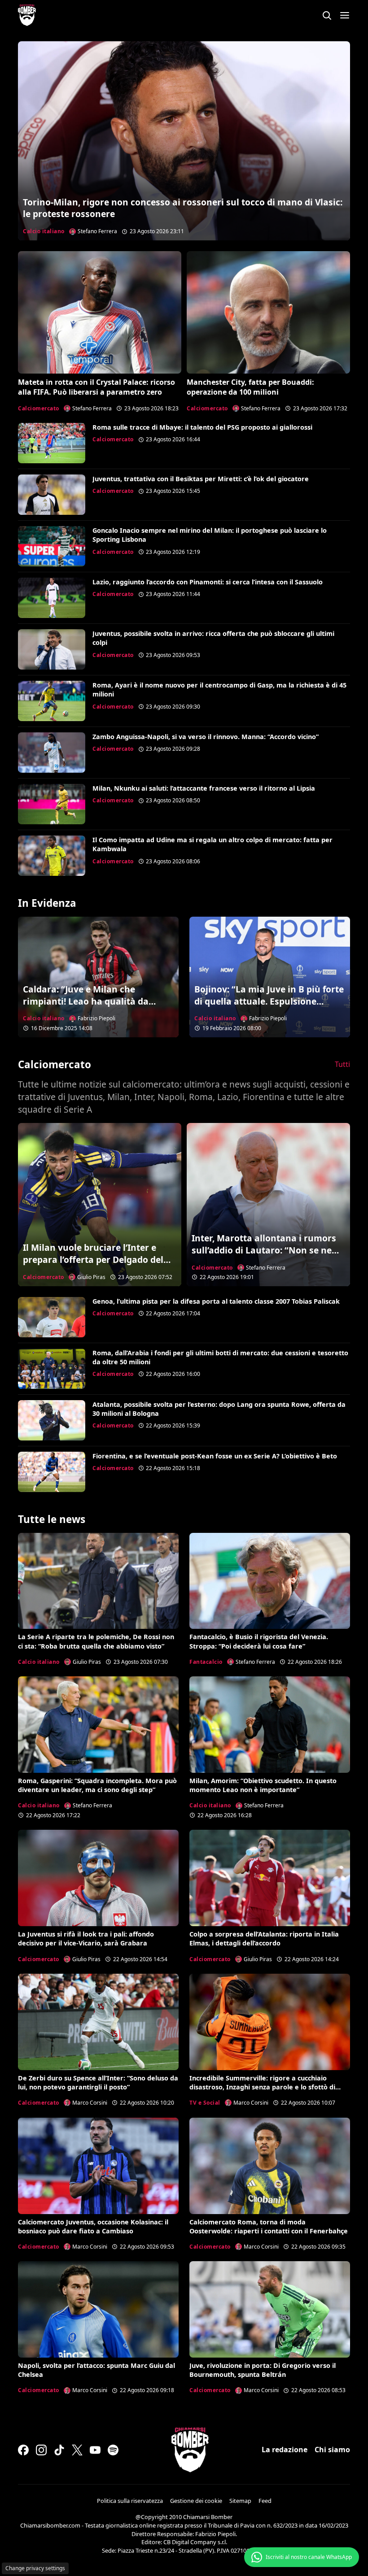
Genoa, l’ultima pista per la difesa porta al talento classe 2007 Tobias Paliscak (216, 1301)
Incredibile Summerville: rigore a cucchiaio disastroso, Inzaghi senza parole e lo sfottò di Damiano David (262, 2087)
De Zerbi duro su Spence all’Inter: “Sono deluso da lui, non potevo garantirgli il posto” (98, 2082)
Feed (265, 2501)
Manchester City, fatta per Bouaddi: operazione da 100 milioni (250, 387)
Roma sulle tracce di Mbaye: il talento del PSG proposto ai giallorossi (202, 427)
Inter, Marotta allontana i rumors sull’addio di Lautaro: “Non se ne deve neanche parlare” (264, 1250)
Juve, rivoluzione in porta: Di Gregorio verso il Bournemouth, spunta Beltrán (263, 2370)
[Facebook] (23, 2450)
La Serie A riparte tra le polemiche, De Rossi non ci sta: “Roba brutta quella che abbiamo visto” (96, 1641)
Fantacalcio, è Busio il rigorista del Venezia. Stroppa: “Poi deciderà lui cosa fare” (259, 1641)
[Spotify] (113, 2450)
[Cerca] (327, 15)
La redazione (285, 2450)
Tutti (342, 1064)
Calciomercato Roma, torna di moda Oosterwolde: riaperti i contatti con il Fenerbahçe (269, 2226)
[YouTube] (95, 2450)
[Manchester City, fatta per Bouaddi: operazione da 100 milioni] (268, 312)
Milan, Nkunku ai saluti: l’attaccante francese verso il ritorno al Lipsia (204, 788)
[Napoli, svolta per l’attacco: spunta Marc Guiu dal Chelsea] (98, 2309)
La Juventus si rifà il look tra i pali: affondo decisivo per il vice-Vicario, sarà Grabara (86, 1939)
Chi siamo (332, 2450)
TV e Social (205, 2103)
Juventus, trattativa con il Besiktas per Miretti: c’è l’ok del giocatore (201, 479)
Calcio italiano (44, 231)
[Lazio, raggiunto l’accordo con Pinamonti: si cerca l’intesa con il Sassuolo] (52, 598)
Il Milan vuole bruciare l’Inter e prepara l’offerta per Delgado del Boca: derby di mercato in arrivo (93, 1260)
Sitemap (240, 2501)
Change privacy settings (35, 2568)
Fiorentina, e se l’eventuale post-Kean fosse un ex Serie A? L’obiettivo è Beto (215, 1456)
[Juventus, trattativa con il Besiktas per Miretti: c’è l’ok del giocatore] (52, 495)
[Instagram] (41, 2450)
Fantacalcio (206, 1662)
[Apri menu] (345, 15)
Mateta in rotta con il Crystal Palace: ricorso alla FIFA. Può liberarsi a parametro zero (96, 387)
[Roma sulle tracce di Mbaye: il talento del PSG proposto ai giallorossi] (52, 443)
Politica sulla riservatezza (130, 2501)
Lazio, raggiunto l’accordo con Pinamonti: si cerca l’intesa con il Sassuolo (208, 582)
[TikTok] (59, 2450)
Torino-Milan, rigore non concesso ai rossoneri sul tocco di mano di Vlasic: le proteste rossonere (183, 208)
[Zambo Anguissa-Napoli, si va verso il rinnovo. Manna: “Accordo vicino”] (52, 753)
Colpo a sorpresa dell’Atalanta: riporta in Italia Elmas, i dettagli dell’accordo (264, 1939)
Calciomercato (39, 408)
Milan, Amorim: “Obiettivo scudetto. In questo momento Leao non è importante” (263, 1785)
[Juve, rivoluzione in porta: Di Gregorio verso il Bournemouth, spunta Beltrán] (270, 2309)
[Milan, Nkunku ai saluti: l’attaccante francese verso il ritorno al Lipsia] (52, 804)
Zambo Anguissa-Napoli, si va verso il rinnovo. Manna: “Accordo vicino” (206, 737)
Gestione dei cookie (196, 2501)
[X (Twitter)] (77, 2450)
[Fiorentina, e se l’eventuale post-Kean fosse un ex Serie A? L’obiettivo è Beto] (52, 1472)
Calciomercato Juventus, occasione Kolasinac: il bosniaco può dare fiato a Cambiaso (93, 2226)
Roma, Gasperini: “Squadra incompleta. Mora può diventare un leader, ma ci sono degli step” (97, 1785)
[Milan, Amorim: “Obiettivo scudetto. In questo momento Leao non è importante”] (270, 1725)
